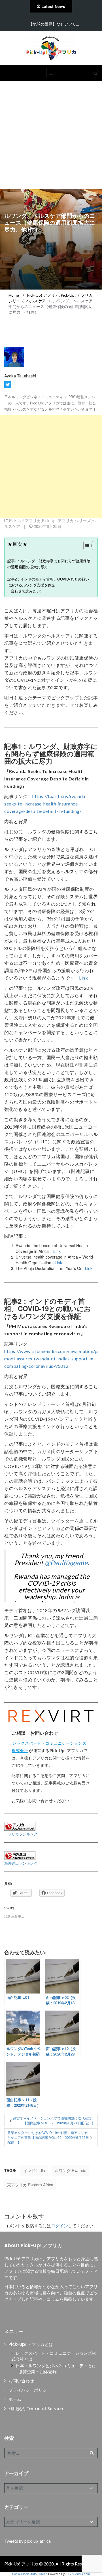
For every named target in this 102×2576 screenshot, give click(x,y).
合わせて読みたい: (26, 591)
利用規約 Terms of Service (36, 2409)
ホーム (15, 2399)
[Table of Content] (88, 546)
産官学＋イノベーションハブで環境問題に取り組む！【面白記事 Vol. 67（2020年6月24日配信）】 (54, 2120)
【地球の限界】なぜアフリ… (54, 24)
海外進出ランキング (21, 1863)
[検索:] (51, 2453)
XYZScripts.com (79, 2574)
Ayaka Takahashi (20, 376)
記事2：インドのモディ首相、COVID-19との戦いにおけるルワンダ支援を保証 (48, 582)
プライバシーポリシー (30, 2390)
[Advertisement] (51, 135)
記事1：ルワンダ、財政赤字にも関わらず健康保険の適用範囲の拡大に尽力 (49, 564)
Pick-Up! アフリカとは (31, 2344)
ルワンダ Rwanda (71, 2170)
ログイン (59, 2226)
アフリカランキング (21, 1834)
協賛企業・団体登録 (38, 2372)
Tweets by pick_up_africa (27, 2541)
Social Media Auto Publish (30, 2574)
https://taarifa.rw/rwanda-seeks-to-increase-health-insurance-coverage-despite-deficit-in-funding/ (46, 804)
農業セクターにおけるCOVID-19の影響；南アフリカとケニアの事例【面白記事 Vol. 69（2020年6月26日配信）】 (48, 2137)
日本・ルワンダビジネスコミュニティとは (56, 2366)
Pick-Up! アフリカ (25, 520)
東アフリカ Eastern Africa (30, 2185)
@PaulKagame (66, 1563)
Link (83, 978)
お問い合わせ (21, 2381)
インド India (34, 2170)
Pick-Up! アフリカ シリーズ (66, 520)
